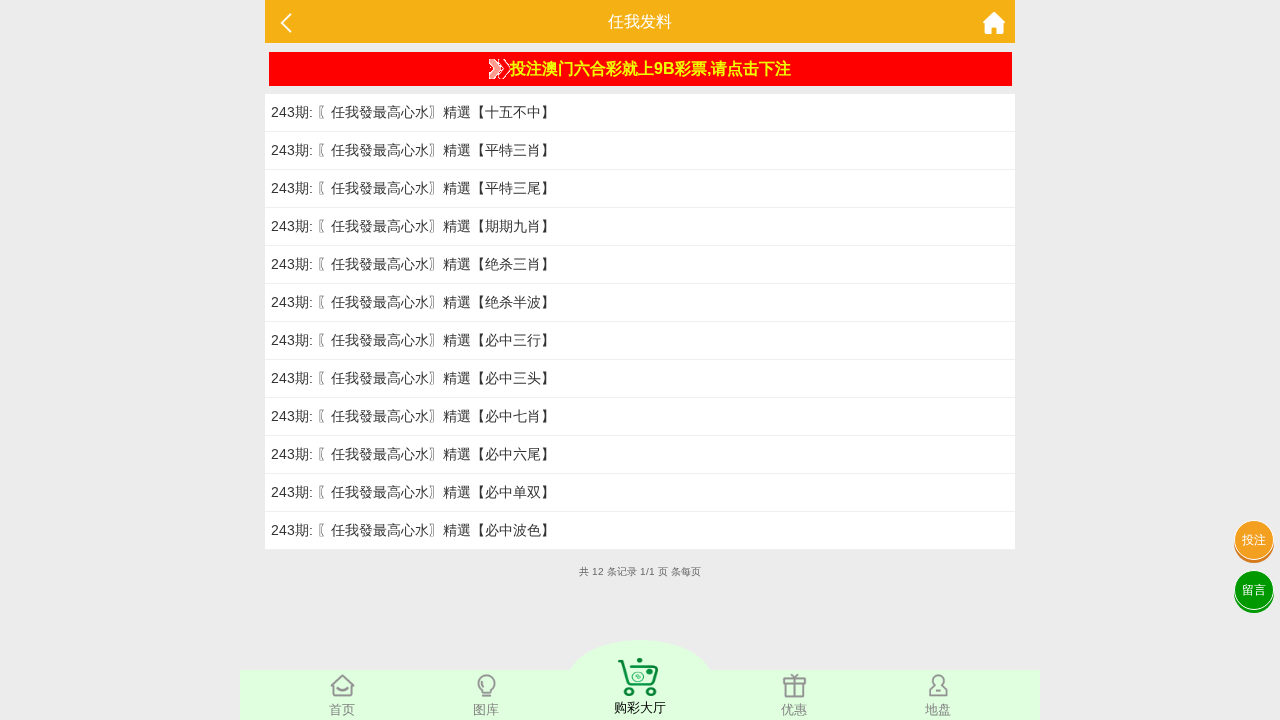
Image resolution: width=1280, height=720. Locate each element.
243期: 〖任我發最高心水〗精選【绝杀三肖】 (413, 264)
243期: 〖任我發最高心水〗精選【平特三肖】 (413, 150)
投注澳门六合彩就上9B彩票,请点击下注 (650, 68)
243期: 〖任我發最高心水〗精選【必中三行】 (413, 340)
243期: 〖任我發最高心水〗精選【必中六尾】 (413, 454)
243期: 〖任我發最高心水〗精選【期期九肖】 (413, 226)
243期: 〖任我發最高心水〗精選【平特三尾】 (413, 188)
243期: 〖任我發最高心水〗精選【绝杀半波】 (413, 302)
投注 (1254, 540)
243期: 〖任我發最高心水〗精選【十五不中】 (413, 112)
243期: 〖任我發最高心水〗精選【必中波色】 (413, 530)
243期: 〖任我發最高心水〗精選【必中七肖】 (413, 416)
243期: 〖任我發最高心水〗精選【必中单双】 (413, 492)
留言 (1254, 590)
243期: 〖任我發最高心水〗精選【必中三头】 (413, 378)
